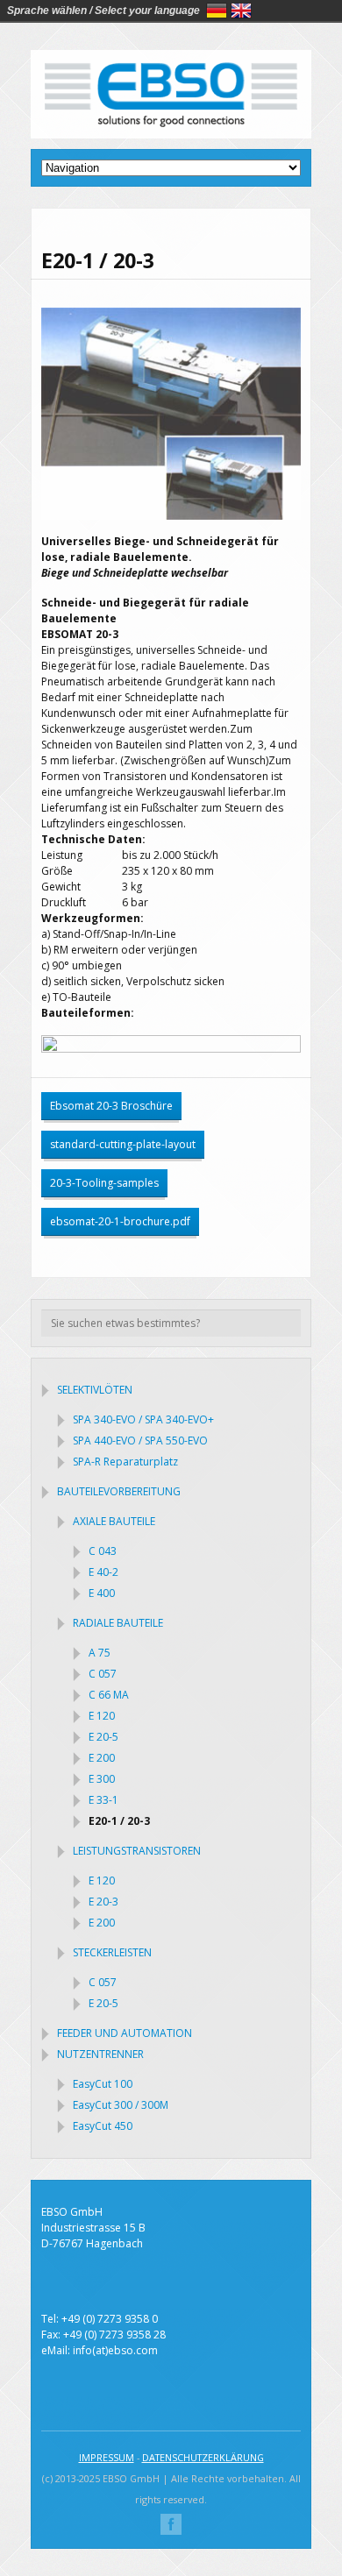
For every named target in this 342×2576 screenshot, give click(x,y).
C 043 (103, 1551)
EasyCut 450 (103, 2126)
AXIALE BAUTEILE (114, 1521)
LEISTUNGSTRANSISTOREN (137, 1851)
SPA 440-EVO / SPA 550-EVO (140, 1441)
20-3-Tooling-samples (104, 1183)
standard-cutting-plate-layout (123, 1144)
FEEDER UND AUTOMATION (125, 2033)
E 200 (102, 1758)
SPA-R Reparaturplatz (125, 1462)
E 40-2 (103, 1572)
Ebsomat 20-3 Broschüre (111, 1106)
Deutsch (217, 11)
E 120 (102, 1716)
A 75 (100, 1653)
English (241, 11)
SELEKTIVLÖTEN (95, 1390)
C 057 (103, 1674)
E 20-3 (103, 1902)
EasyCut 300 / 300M (121, 2105)
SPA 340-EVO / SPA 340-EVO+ (143, 1419)
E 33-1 (103, 1800)
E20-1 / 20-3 (119, 1821)
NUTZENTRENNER (100, 2054)
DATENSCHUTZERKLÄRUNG (203, 2457)
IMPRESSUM (107, 2457)
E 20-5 (103, 1737)
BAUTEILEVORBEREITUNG (119, 1491)
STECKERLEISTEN (112, 1952)
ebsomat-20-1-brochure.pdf (120, 1221)
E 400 (102, 1593)
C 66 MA (109, 1695)
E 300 (102, 1779)
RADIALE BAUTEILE (118, 1623)
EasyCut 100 (103, 2084)
